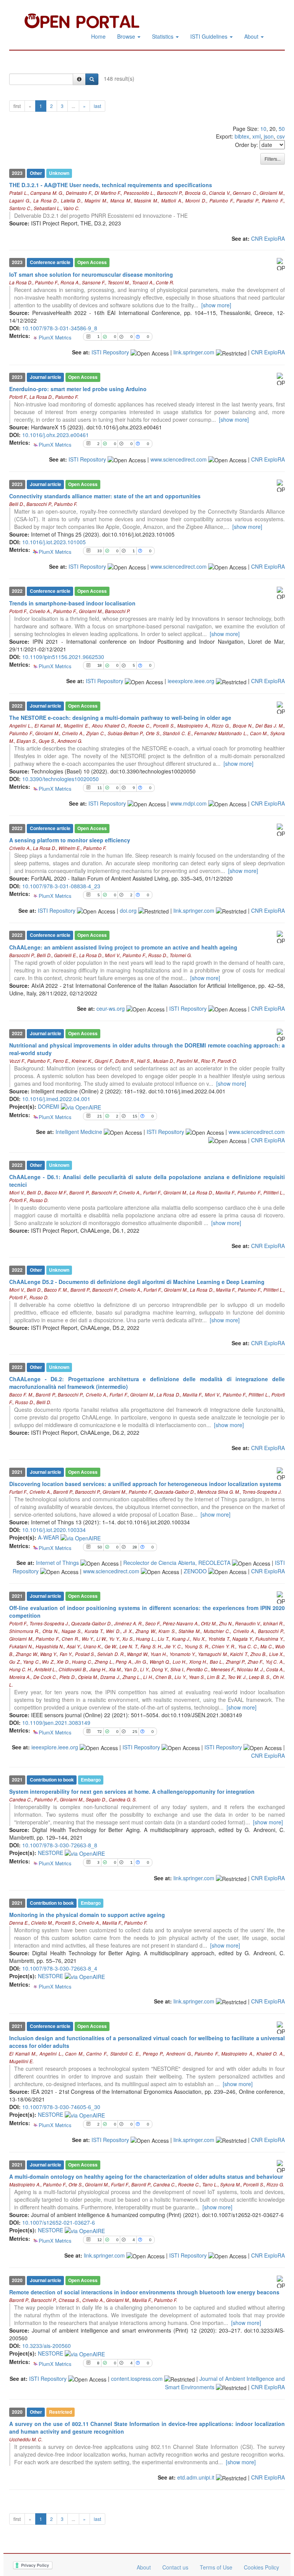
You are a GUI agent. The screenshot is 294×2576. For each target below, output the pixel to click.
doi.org (128, 910)
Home (98, 36)
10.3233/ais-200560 (47, 2346)
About (252, 36)
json (269, 136)
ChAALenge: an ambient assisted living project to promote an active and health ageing (123, 947)
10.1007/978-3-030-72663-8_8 (60, 1845)
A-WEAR (49, 1537)
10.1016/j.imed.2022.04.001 (56, 1099)
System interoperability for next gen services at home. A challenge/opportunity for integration (132, 1791)
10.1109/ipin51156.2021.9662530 (63, 657)
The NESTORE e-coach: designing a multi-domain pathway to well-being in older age (120, 718)
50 (282, 129)
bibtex (242, 136)
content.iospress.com (137, 2379)
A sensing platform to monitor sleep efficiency (70, 840)
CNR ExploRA (268, 238)
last (97, 106)
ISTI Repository (110, 352)
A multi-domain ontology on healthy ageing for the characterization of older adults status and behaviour (146, 2176)
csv (281, 136)
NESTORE (51, 1853)
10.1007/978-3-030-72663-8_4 (60, 1968)
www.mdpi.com (189, 803)
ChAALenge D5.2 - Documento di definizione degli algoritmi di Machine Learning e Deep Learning (137, 1282)
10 (263, 129)
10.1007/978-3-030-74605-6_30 (61, 2107)
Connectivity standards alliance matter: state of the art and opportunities (105, 496)
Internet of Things (57, 1563)
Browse (127, 36)
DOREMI (49, 1106)
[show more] (216, 305)
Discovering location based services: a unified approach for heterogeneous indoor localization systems (145, 1484)
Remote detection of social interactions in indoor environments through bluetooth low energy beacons (144, 2292)
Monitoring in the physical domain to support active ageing (87, 1915)
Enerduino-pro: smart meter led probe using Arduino (78, 389)
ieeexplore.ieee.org (191, 681)
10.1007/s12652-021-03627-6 (59, 2222)
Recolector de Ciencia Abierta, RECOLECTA (177, 1563)
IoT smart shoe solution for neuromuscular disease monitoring (91, 274)
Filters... (273, 159)
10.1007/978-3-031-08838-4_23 (61, 886)
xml (256, 136)
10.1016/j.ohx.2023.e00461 (56, 435)
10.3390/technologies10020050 (60, 779)
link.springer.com (194, 352)
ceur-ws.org (111, 1008)
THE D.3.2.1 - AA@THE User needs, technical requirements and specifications (111, 185)
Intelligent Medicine (79, 1132)
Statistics (163, 36)
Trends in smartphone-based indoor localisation (72, 603)
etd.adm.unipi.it (196, 2477)
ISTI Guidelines (210, 36)
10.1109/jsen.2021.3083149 (56, 1723)
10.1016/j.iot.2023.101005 (54, 542)
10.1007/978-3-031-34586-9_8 (60, 328)
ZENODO (195, 1571)
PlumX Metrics (55, 338)
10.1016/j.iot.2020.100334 (54, 1530)
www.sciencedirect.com (179, 459)
